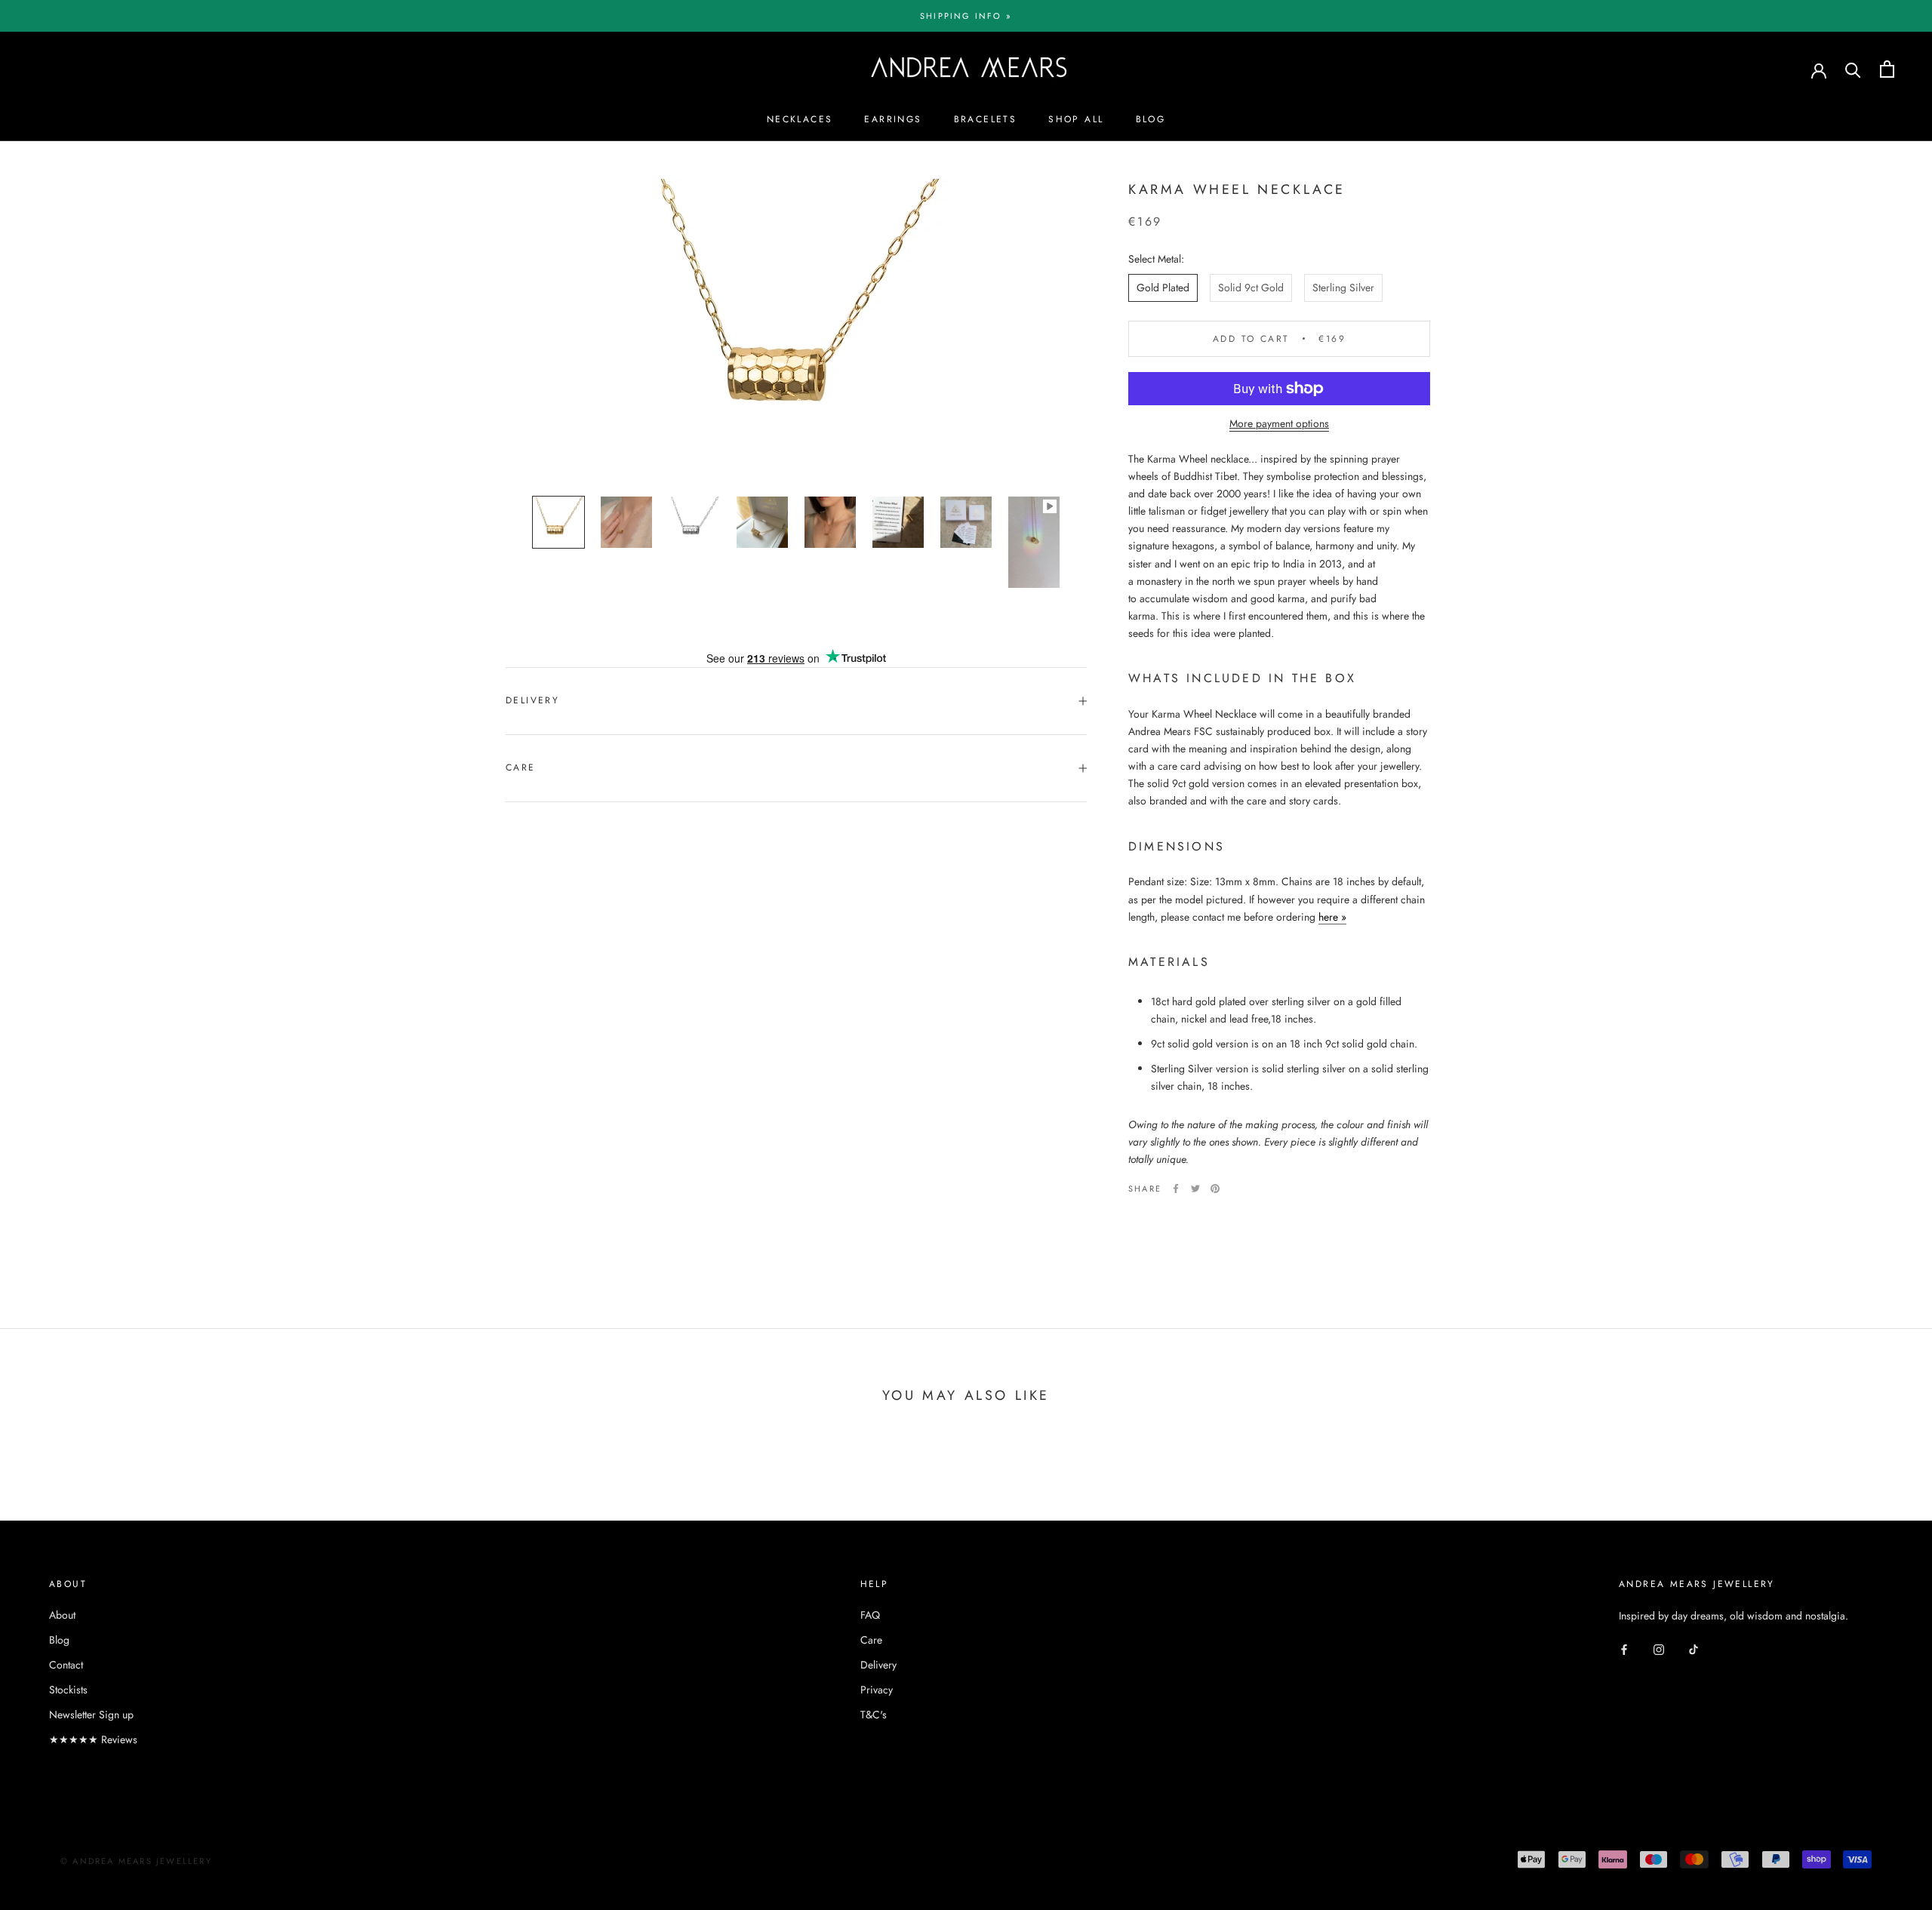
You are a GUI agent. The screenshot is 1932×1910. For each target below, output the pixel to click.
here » (1332, 917)
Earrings (893, 119)
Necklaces (800, 119)
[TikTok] (1694, 1649)
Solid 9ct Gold (1251, 288)
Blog (1151, 119)
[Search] (1853, 69)
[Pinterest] (1215, 1189)
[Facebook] (1176, 1189)
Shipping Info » (966, 16)
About (62, 1615)
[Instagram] (1659, 1649)
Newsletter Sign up (91, 1715)
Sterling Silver (1343, 288)
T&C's (874, 1715)
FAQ (870, 1615)
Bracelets (986, 119)
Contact (66, 1665)
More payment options (1279, 423)
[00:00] (796, 330)
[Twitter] (1195, 1189)
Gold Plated (1163, 288)
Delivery (532, 700)
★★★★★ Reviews (93, 1739)
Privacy (877, 1690)
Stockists (68, 1690)
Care (521, 767)
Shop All (1076, 119)
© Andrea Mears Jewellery (136, 1861)
